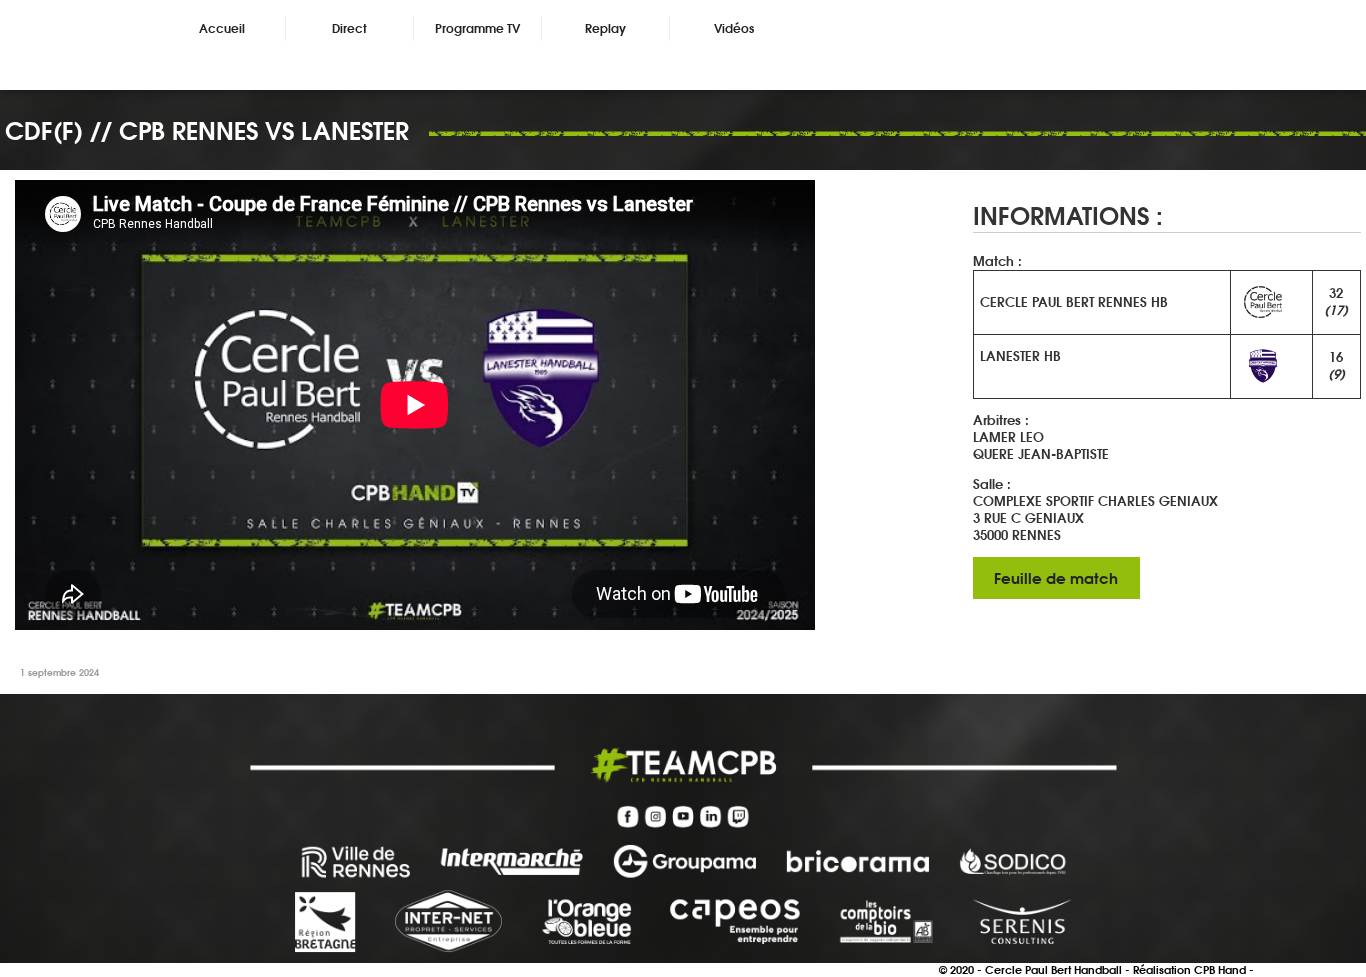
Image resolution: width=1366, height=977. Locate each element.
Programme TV (477, 28)
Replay (605, 28)
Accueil (222, 28)
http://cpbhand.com (1311, 970)
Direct (349, 28)
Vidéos (734, 28)
